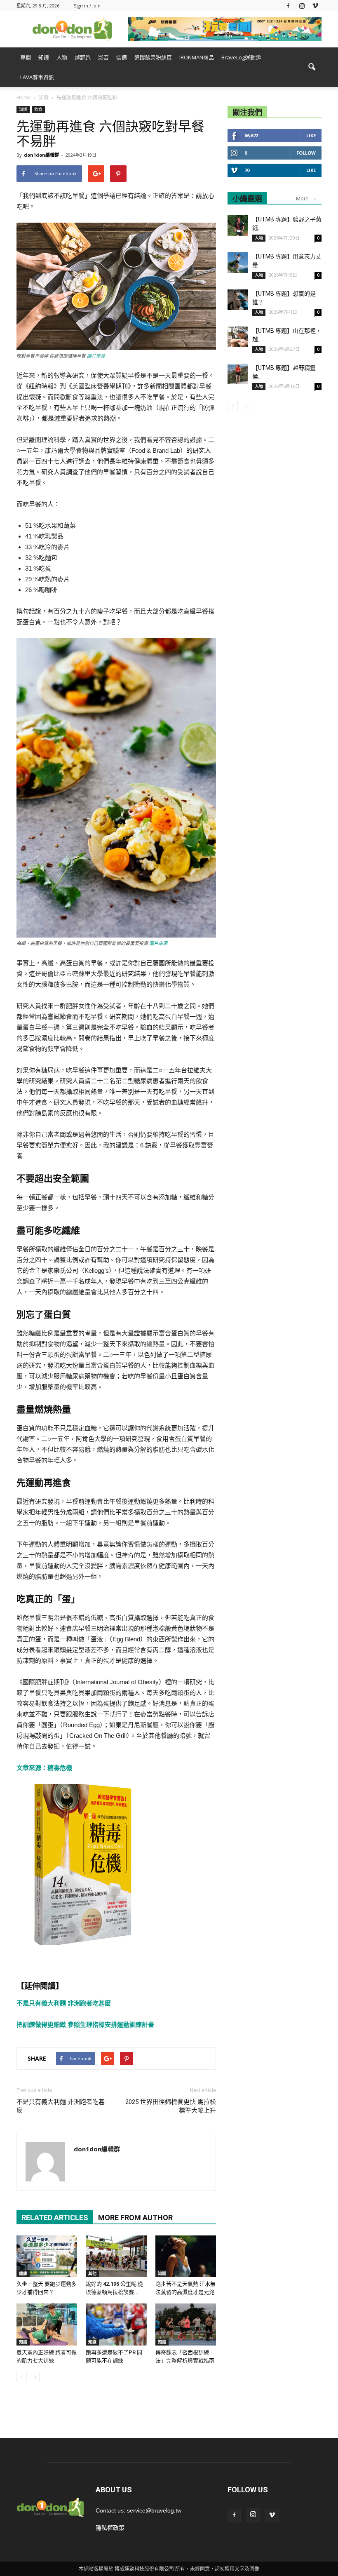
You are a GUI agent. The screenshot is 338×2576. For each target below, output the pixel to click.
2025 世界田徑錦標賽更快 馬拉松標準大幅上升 (171, 2106)
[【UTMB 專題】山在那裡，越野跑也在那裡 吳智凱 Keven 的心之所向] (238, 337)
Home (24, 98)
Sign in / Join (87, 6)
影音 (103, 57)
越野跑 (83, 57)
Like (311, 135)
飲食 (38, 109)
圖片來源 (96, 356)
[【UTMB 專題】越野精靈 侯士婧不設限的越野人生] (238, 374)
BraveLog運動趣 (241, 57)
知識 (44, 57)
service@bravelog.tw (154, 2510)
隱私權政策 (110, 2528)
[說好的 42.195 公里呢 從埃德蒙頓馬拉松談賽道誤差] (116, 2256)
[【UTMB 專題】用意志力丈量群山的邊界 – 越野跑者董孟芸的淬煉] (238, 263)
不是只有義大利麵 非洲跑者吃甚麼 (64, 2003)
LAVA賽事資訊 (37, 77)
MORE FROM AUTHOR (135, 2218)
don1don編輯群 (41, 155)
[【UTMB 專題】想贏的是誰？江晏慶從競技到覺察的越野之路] (238, 300)
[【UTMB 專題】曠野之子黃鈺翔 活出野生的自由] (238, 226)
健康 (23, 2273)
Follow (306, 153)
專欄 (26, 57)
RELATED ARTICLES (55, 2218)
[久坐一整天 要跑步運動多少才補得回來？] (47, 2256)
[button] (312, 67)
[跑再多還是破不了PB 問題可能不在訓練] (116, 2324)
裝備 (122, 57)
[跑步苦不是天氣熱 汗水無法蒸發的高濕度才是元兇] (186, 2256)
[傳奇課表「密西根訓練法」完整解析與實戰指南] (186, 2324)
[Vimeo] (315, 6)
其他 (92, 2273)
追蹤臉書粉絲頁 (153, 57)
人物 (62, 57)
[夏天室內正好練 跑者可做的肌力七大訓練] (47, 2324)
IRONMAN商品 (197, 57)
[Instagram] (302, 6)
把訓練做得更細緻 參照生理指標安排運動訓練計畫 (85, 2025)
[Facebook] (288, 6)
